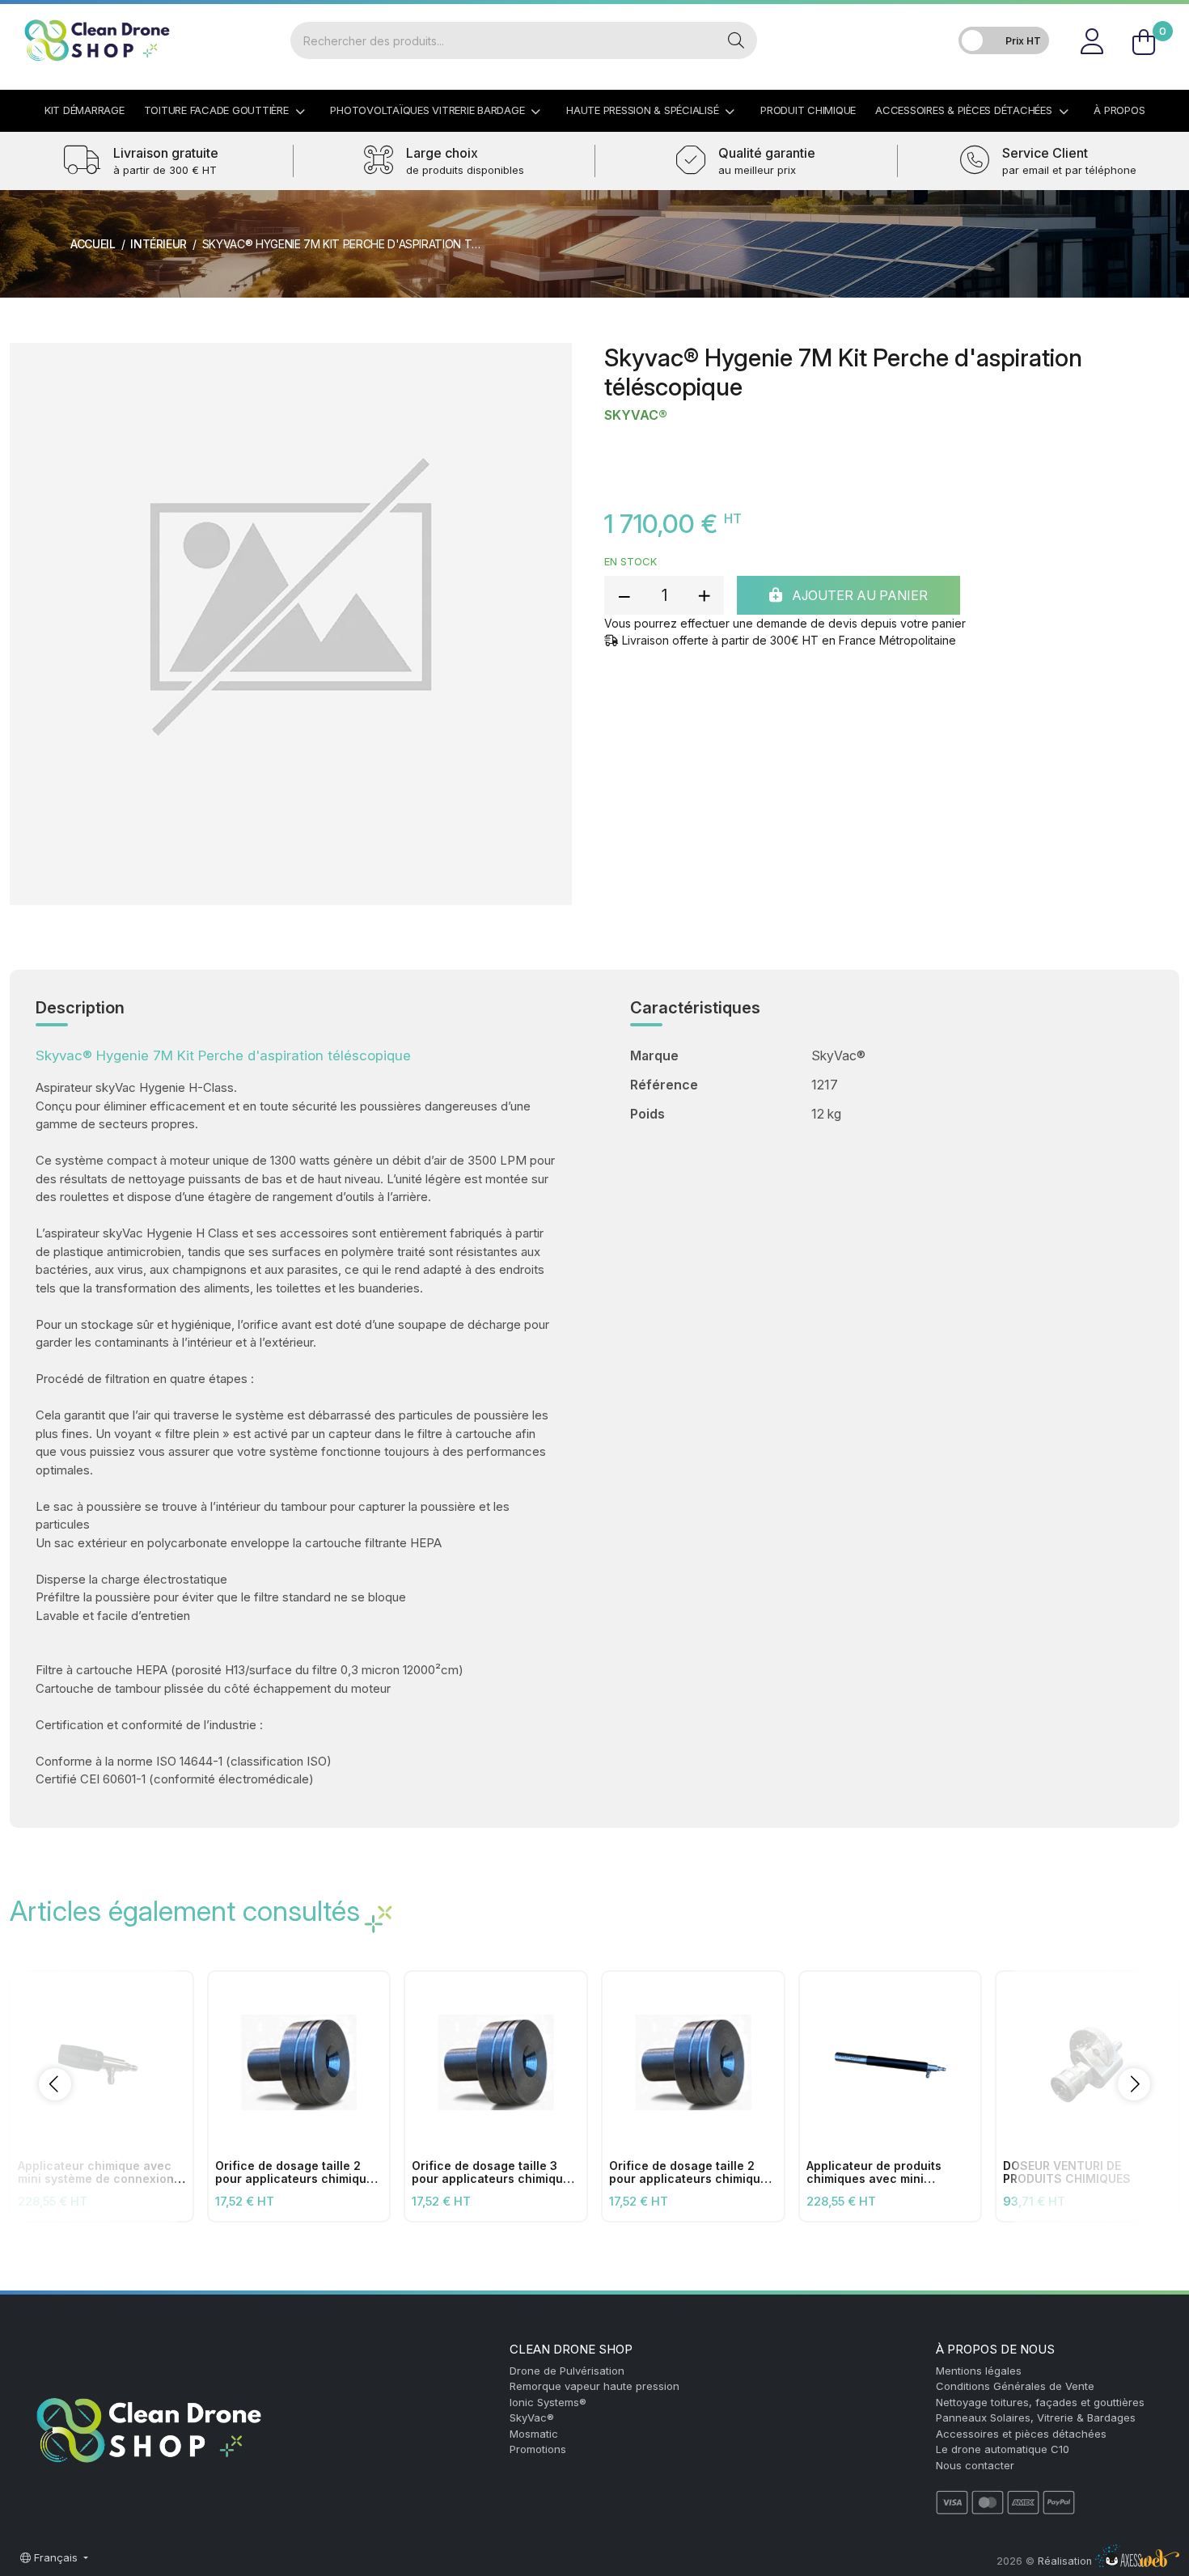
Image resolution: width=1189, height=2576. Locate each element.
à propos (1119, 110)
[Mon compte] (1092, 40)
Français (56, 2557)
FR (1160, 20)
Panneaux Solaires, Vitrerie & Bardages (1036, 2417)
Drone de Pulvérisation (567, 2371)
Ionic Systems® (548, 2402)
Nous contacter (975, 2465)
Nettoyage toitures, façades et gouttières (1040, 2402)
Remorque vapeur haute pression (594, 2386)
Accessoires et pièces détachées (1021, 2434)
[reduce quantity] (624, 595)
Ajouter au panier (858, 595)
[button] (55, 2084)
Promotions (538, 2449)
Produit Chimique (808, 110)
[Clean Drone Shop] (97, 40)
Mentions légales (979, 2371)
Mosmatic (534, 2434)
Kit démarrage (85, 110)
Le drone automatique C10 (1003, 2449)
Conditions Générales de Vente (1015, 2386)
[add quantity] (704, 595)
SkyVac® (636, 415)
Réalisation (1066, 2561)
